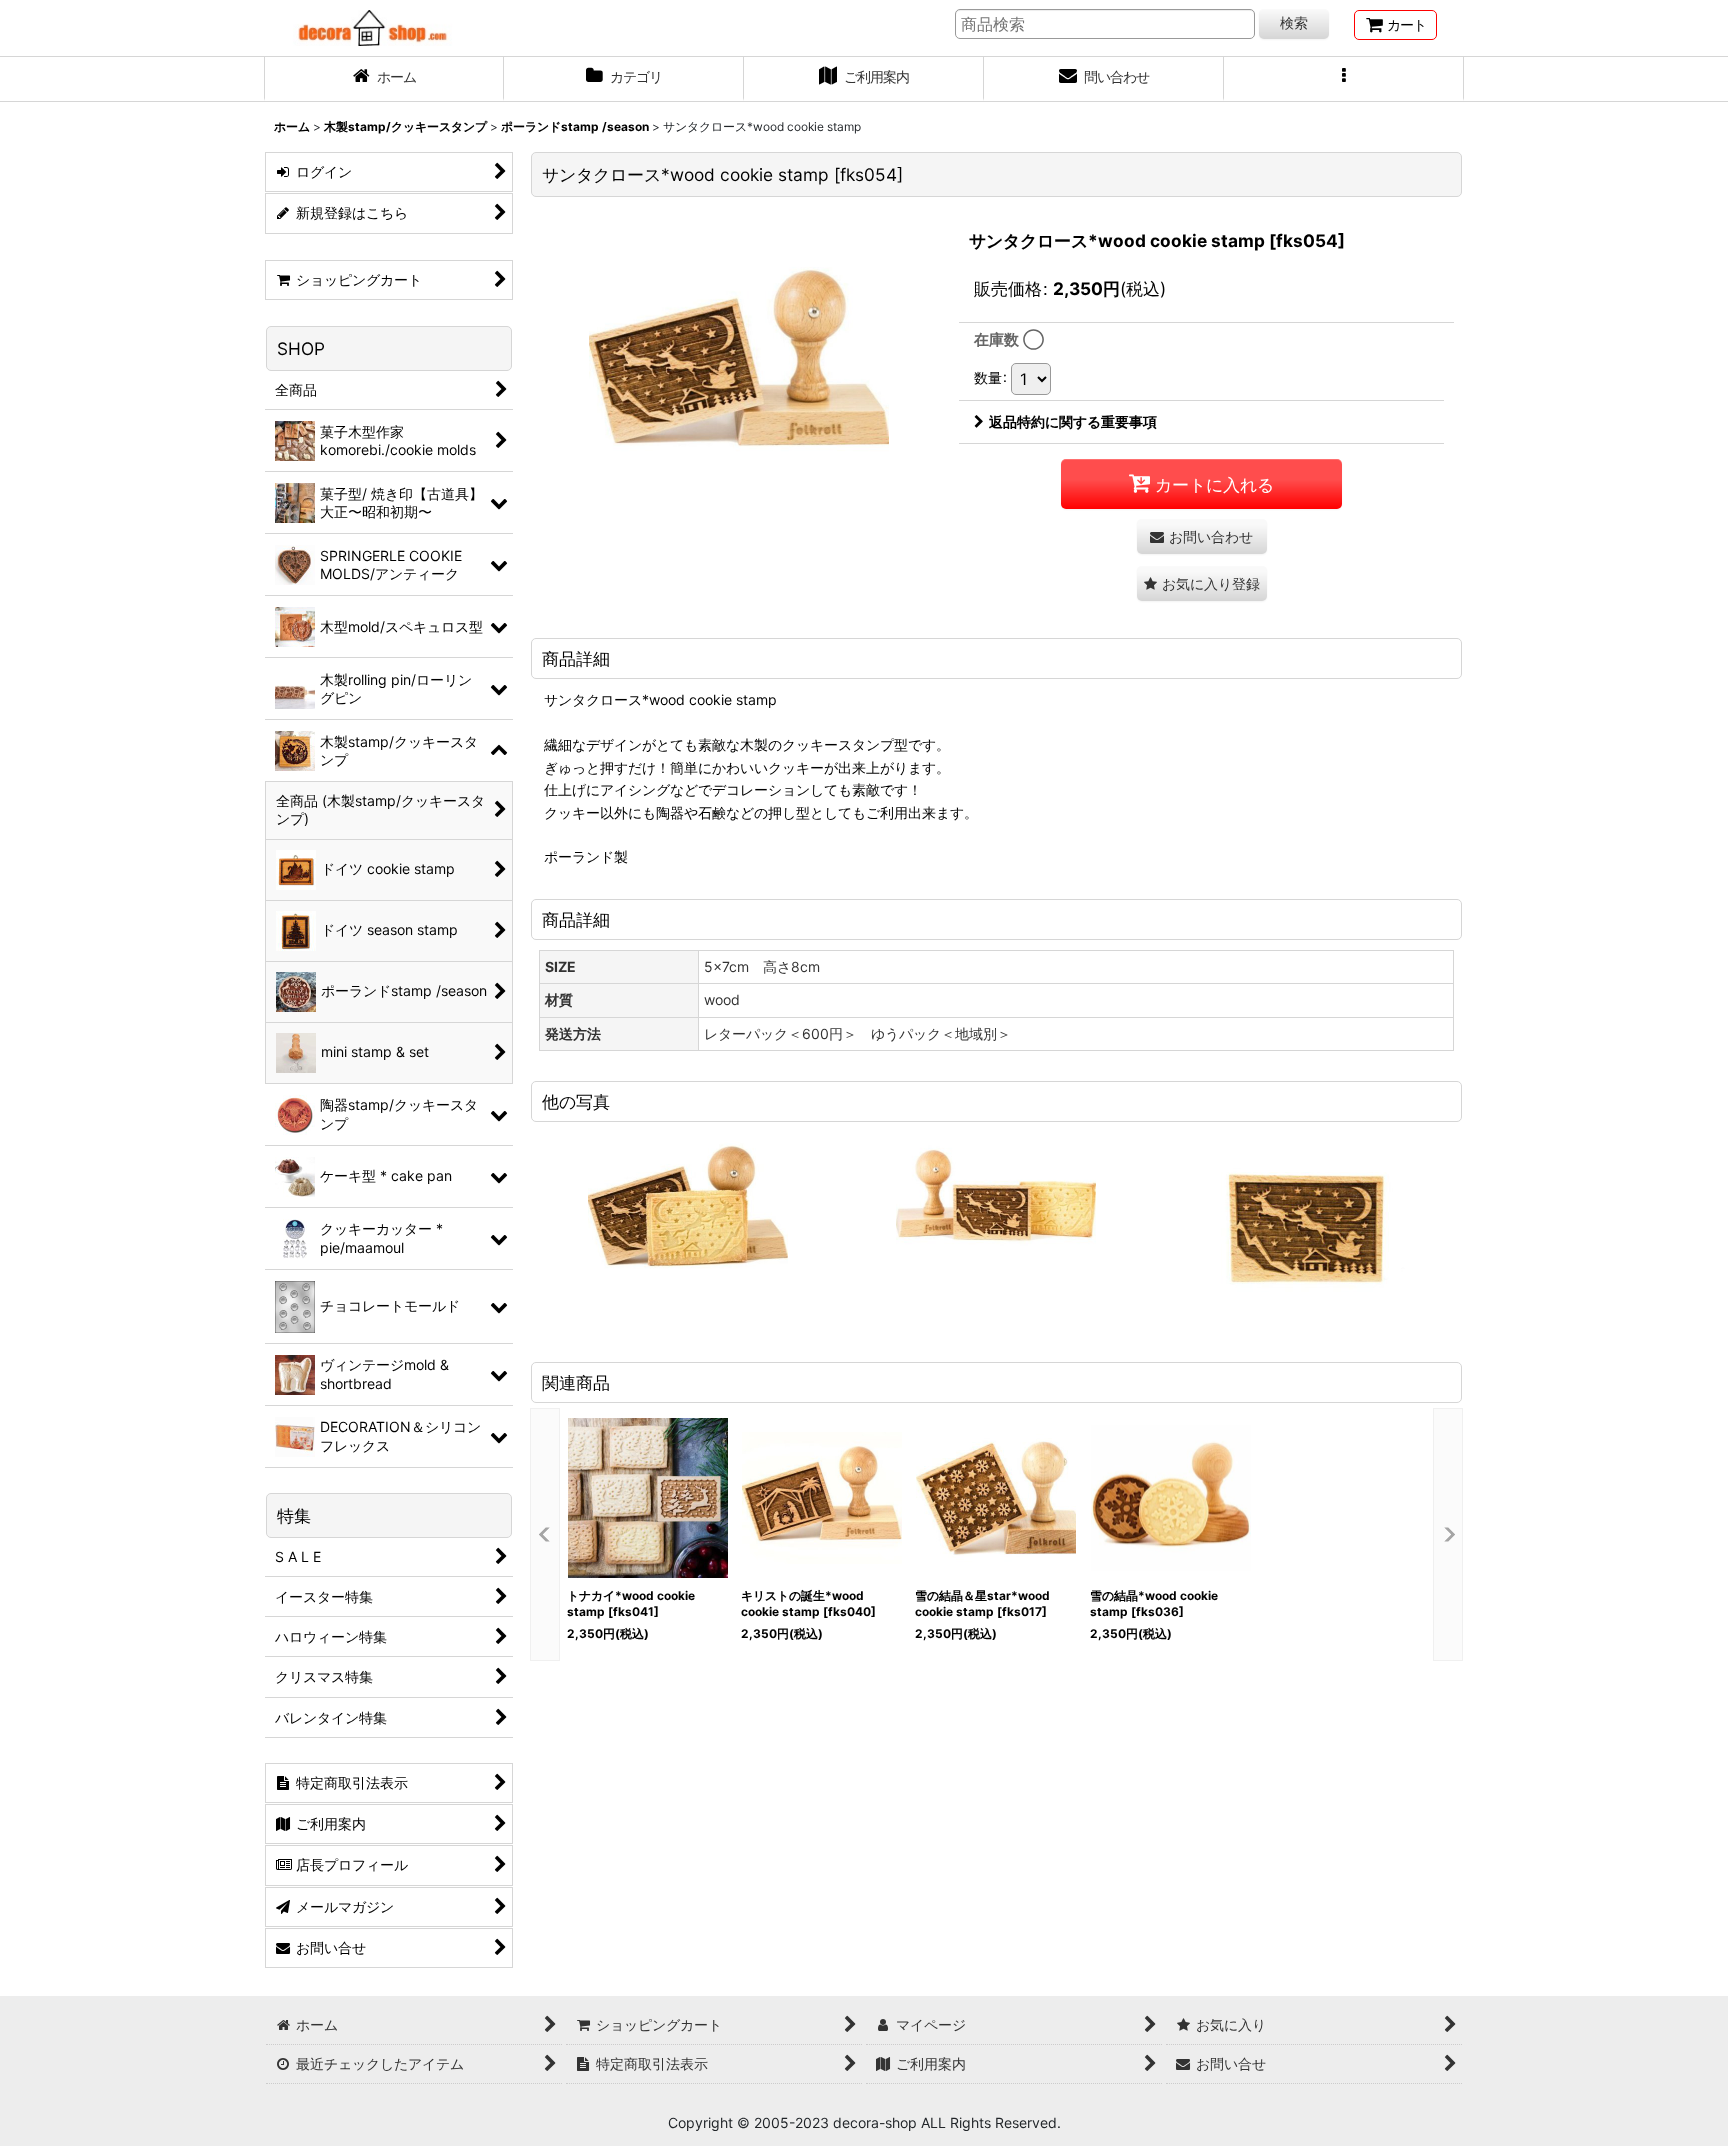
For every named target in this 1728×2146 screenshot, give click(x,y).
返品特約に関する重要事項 (1073, 421)
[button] (1344, 79)
